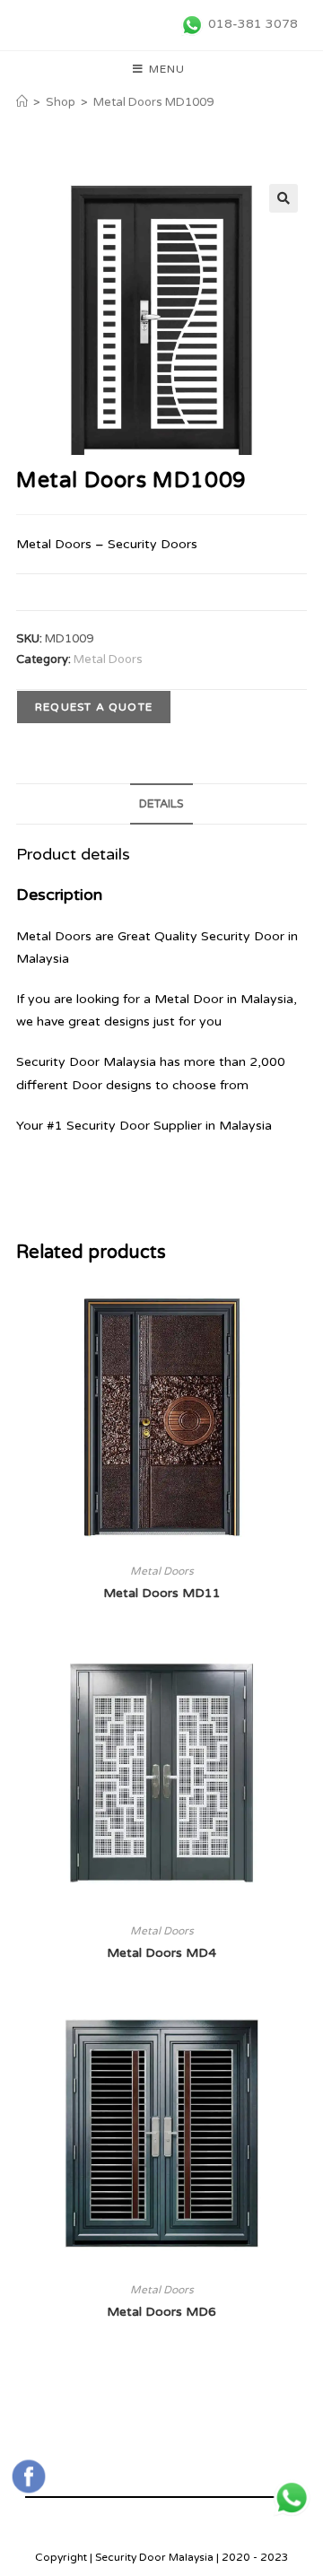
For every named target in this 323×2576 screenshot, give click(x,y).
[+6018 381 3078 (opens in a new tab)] (292, 2498)
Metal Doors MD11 (162, 1593)
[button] (284, 198)
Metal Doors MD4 (161, 1953)
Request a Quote (94, 707)
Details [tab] (161, 804)
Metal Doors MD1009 (153, 102)
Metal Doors (108, 659)
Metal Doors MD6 (161, 2312)
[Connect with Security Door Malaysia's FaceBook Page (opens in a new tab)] (29, 2476)
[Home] (22, 102)
